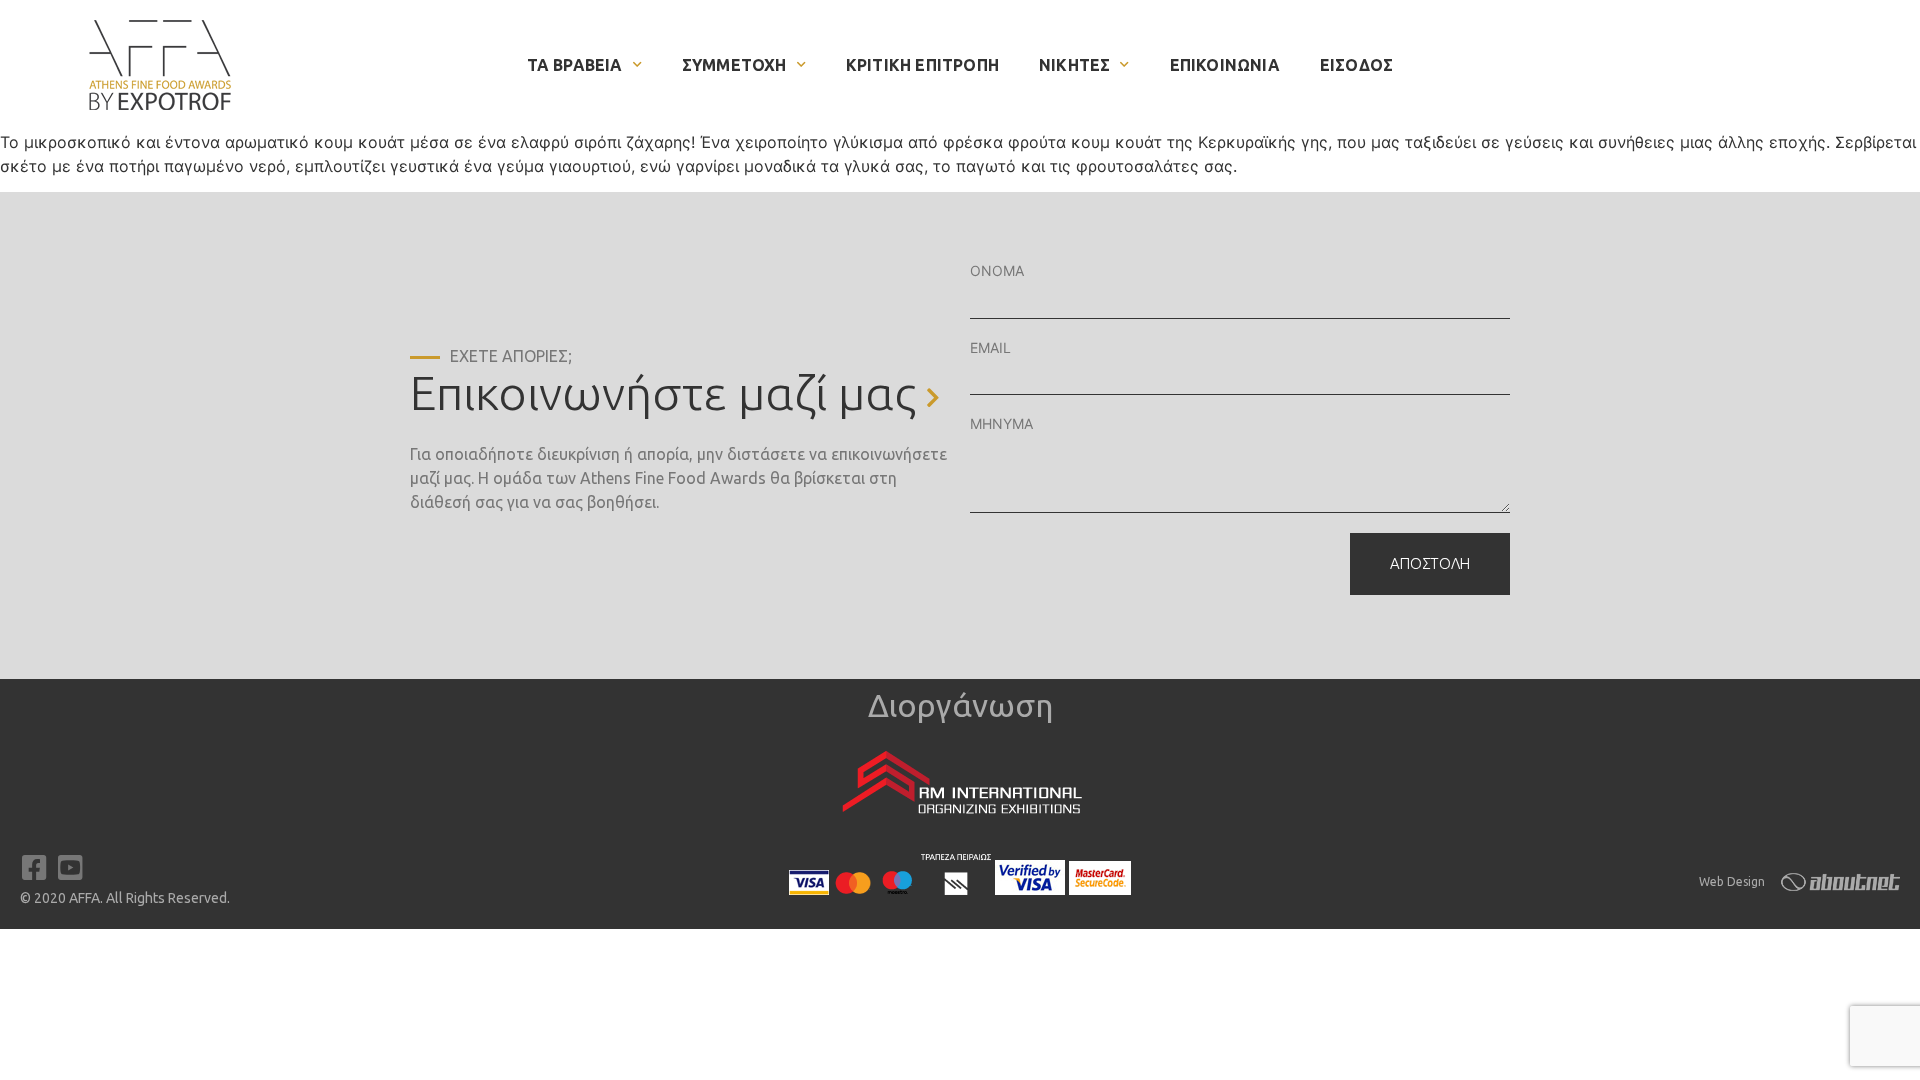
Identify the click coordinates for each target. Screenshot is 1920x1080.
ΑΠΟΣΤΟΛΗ (1430, 563)
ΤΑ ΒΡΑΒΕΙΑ (575, 65)
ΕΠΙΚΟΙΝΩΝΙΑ (1225, 65)
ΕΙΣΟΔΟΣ (1356, 65)
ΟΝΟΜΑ (997, 270)
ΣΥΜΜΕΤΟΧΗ (734, 65)
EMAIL (990, 347)
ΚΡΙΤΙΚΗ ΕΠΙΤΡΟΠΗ (922, 65)
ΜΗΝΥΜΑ (1001, 423)
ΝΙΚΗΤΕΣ (1074, 65)
